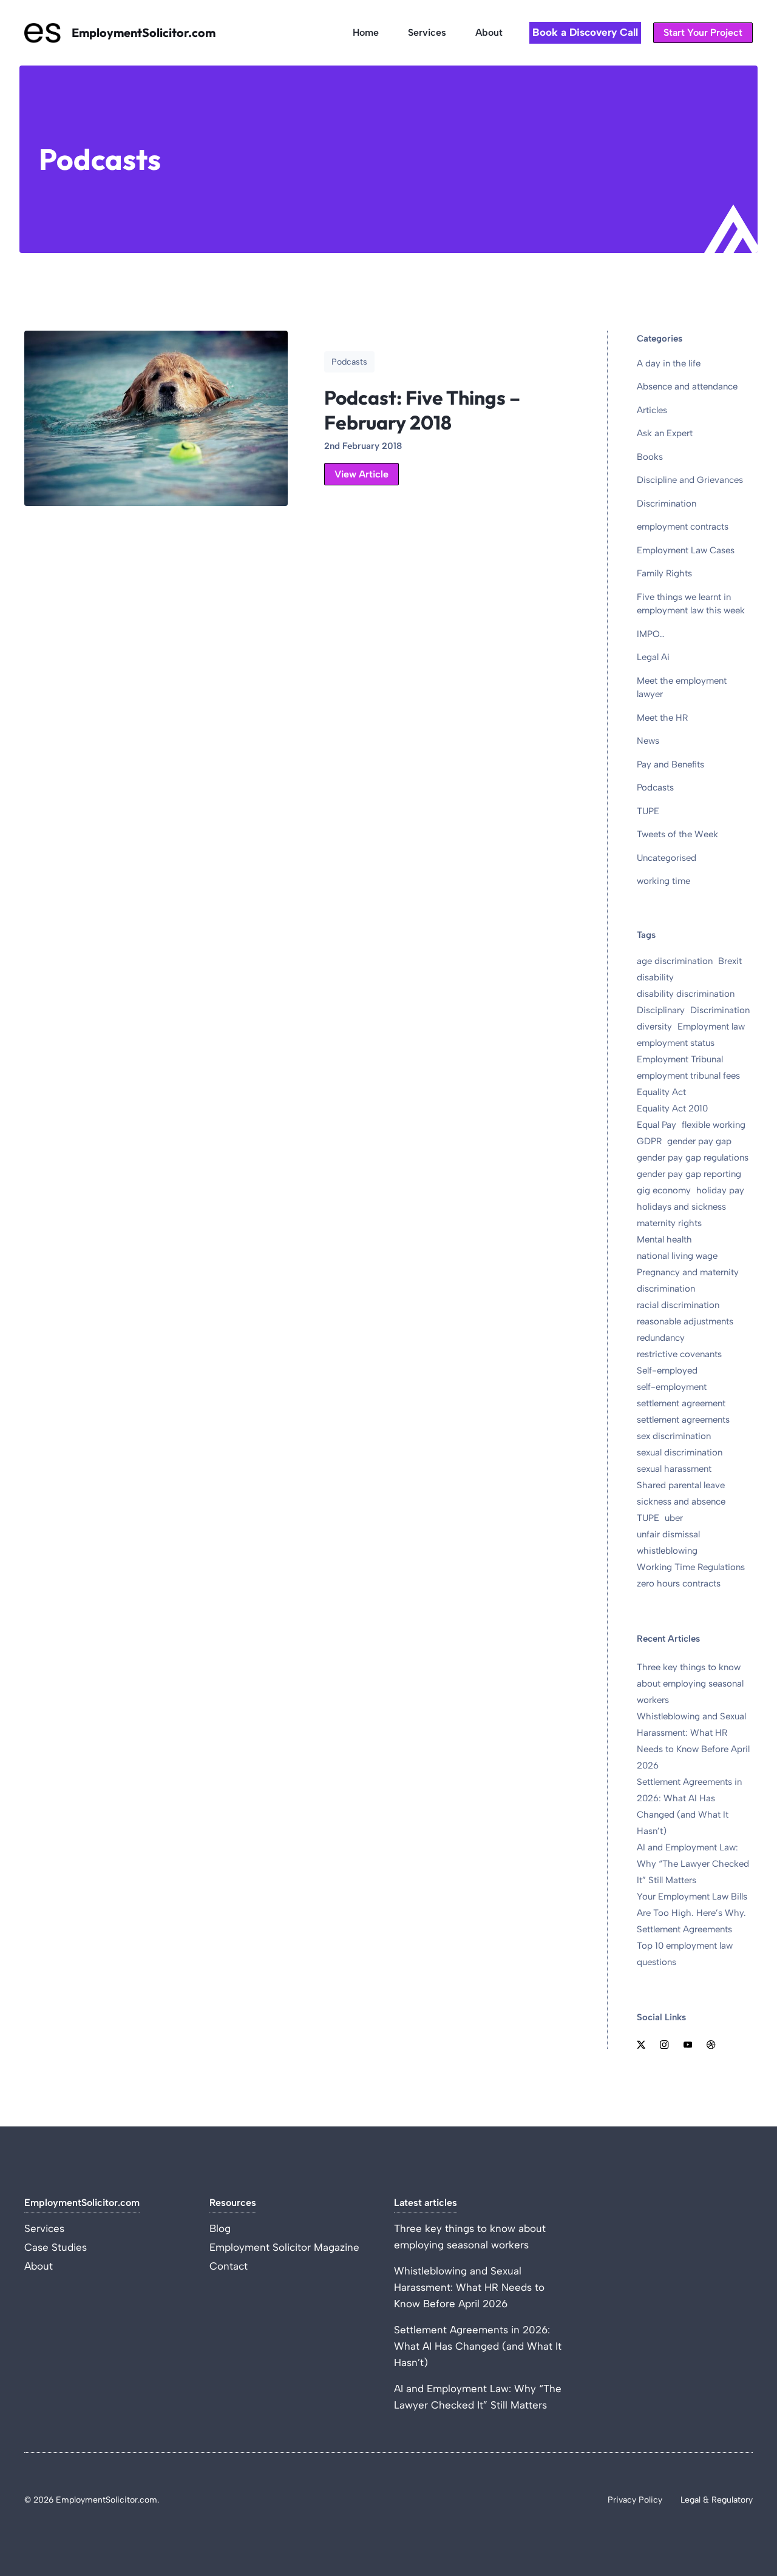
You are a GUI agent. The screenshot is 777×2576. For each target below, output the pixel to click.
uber (674, 1518)
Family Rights (664, 573)
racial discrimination (678, 1305)
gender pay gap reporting (689, 1174)
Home (366, 32)
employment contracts (683, 527)
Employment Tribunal (680, 1059)
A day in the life (669, 363)
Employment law (711, 1027)
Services (427, 32)
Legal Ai (653, 657)
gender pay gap (699, 1141)
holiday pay (720, 1190)
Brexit (730, 961)
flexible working (714, 1125)
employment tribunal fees (688, 1076)
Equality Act (661, 1092)
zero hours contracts (679, 1583)
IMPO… (651, 634)
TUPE (648, 811)
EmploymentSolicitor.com (144, 32)
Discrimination (667, 504)
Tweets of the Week (677, 834)
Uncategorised (667, 858)
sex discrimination (674, 1436)
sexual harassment (674, 1469)
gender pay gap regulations (693, 1158)
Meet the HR (662, 718)
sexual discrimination (680, 1452)
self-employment (672, 1387)
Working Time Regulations (691, 1567)
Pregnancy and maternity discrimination (688, 1280)
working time (663, 881)
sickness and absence (681, 1502)
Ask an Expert (665, 433)
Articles (652, 410)
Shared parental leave (681, 1485)
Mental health (664, 1239)
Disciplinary (661, 1010)
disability (655, 977)
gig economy (664, 1190)
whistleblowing (667, 1551)
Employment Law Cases (686, 550)
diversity (654, 1027)
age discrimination (675, 961)
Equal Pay (657, 1125)
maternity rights (669, 1223)
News (648, 741)
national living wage (677, 1256)
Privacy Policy (635, 2500)
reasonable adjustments (685, 1321)
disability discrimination (686, 994)
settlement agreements (683, 1420)
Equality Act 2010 (672, 1108)
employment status (676, 1043)
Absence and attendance (687, 386)
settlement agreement (681, 1403)
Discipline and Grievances (690, 480)
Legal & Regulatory (717, 2500)
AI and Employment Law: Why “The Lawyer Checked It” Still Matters (693, 1864)
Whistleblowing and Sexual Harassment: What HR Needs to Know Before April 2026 (469, 2287)
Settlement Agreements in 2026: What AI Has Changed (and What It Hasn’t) (478, 2346)
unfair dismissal (668, 1534)
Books (650, 457)
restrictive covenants (679, 1354)
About (489, 32)
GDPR (649, 1141)
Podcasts (655, 787)
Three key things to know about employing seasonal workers (690, 1684)
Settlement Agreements (684, 1929)
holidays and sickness (681, 1207)
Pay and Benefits (670, 764)
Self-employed (667, 1371)
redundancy (661, 1338)
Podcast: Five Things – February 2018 (422, 410)
